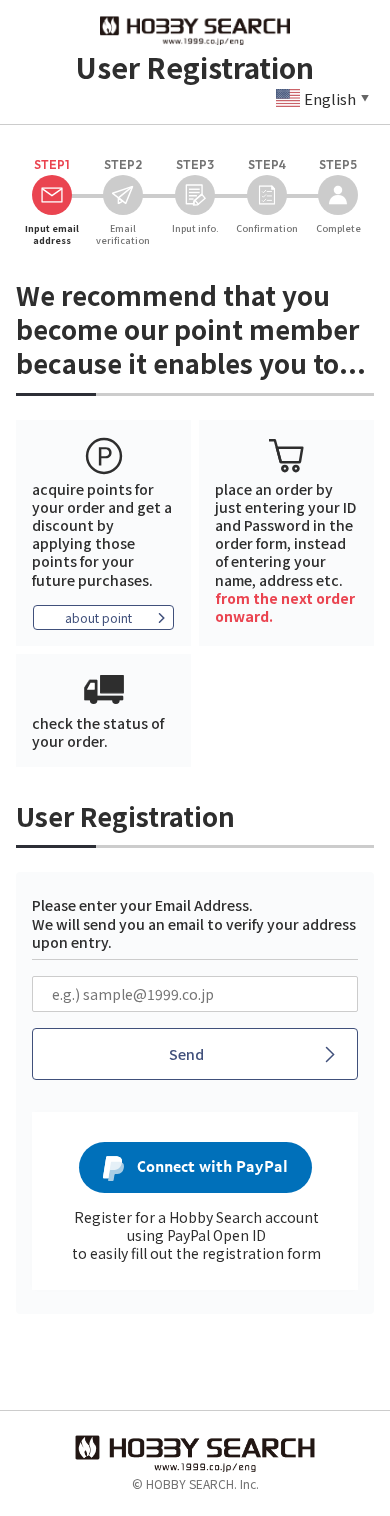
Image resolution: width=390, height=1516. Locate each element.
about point (98, 617)
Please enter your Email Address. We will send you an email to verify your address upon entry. (194, 923)
